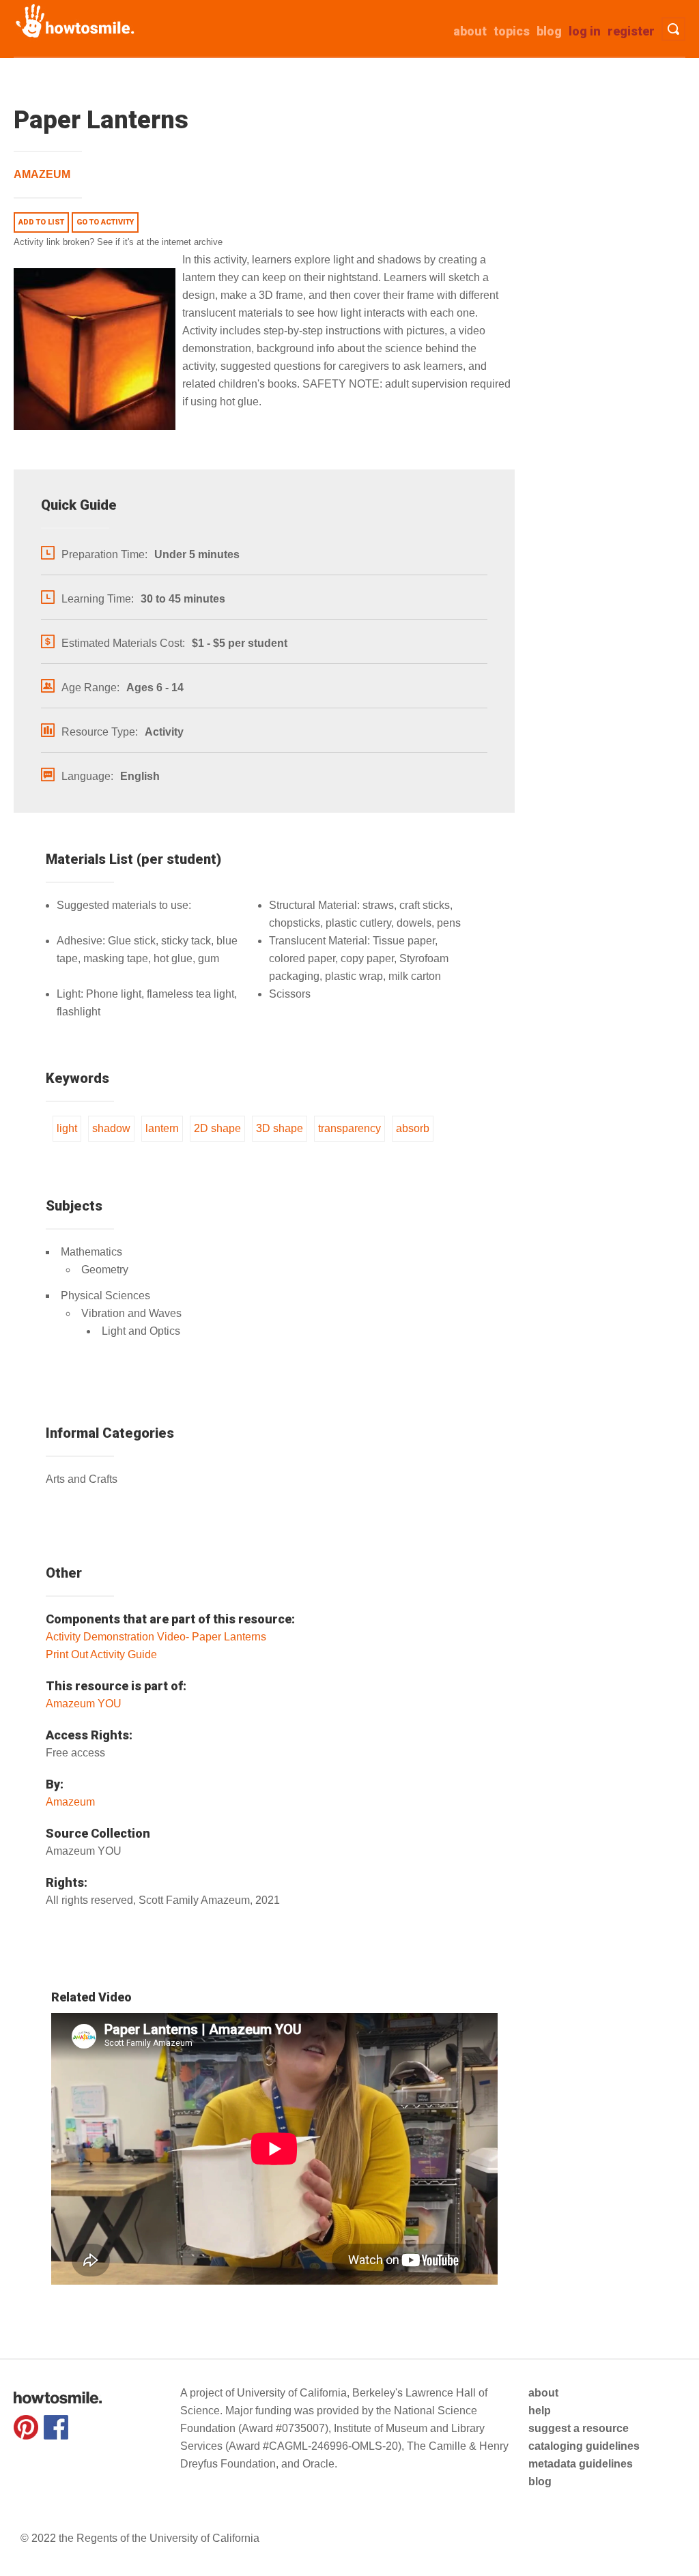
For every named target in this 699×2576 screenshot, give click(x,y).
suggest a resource (579, 2428)
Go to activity (105, 222)
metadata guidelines (581, 2464)
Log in (585, 31)
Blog (549, 31)
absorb (413, 1128)
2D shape (217, 1128)
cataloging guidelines (584, 2446)
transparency (349, 1128)
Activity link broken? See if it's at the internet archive (118, 242)
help (540, 2411)
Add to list (41, 222)
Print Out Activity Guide (101, 1654)
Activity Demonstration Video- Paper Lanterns (156, 1637)
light (67, 1128)
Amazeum (42, 174)
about (470, 31)
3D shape (280, 1128)
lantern (162, 1128)
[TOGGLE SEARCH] (673, 29)
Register (631, 31)
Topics (512, 31)
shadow (111, 1128)
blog (540, 2481)
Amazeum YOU (84, 1704)
